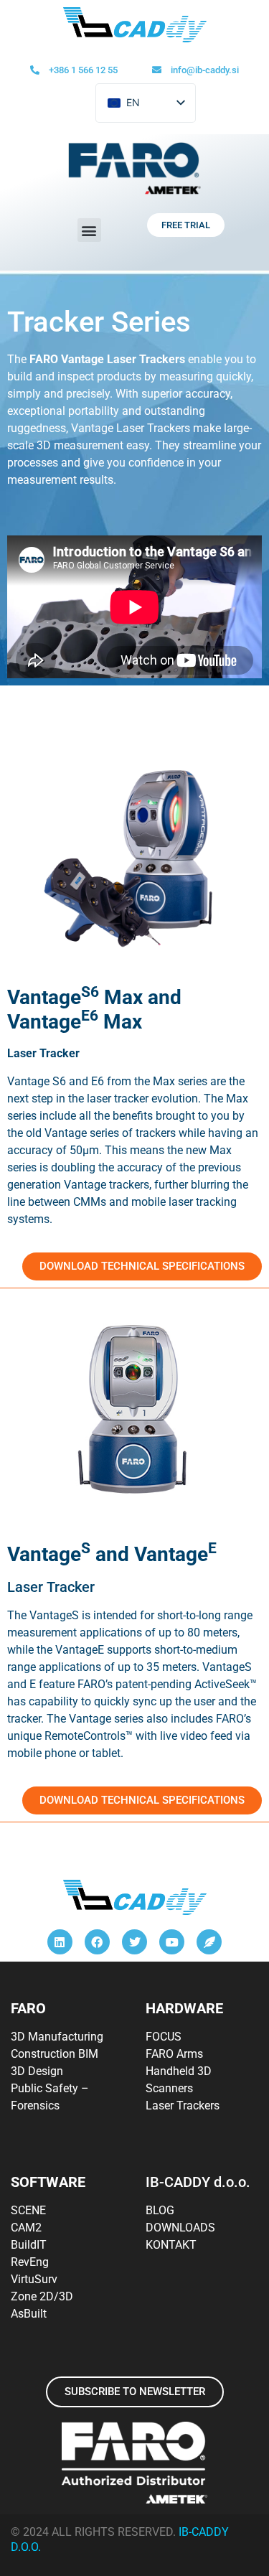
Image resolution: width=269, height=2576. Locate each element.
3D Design (37, 2071)
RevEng (30, 2262)
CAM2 (26, 2228)
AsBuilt (29, 2314)
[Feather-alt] (209, 1942)
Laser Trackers (183, 2106)
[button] (89, 230)
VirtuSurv (34, 2279)
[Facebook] (97, 1942)
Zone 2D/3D (42, 2296)
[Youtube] (172, 1942)
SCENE (28, 2210)
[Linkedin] (60, 1942)
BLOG (160, 2210)
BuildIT (29, 2245)
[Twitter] (134, 1942)
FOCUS (164, 2037)
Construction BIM (55, 2054)
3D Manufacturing (57, 2037)
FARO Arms (174, 2054)
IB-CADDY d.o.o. (198, 2182)
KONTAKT (171, 2245)
